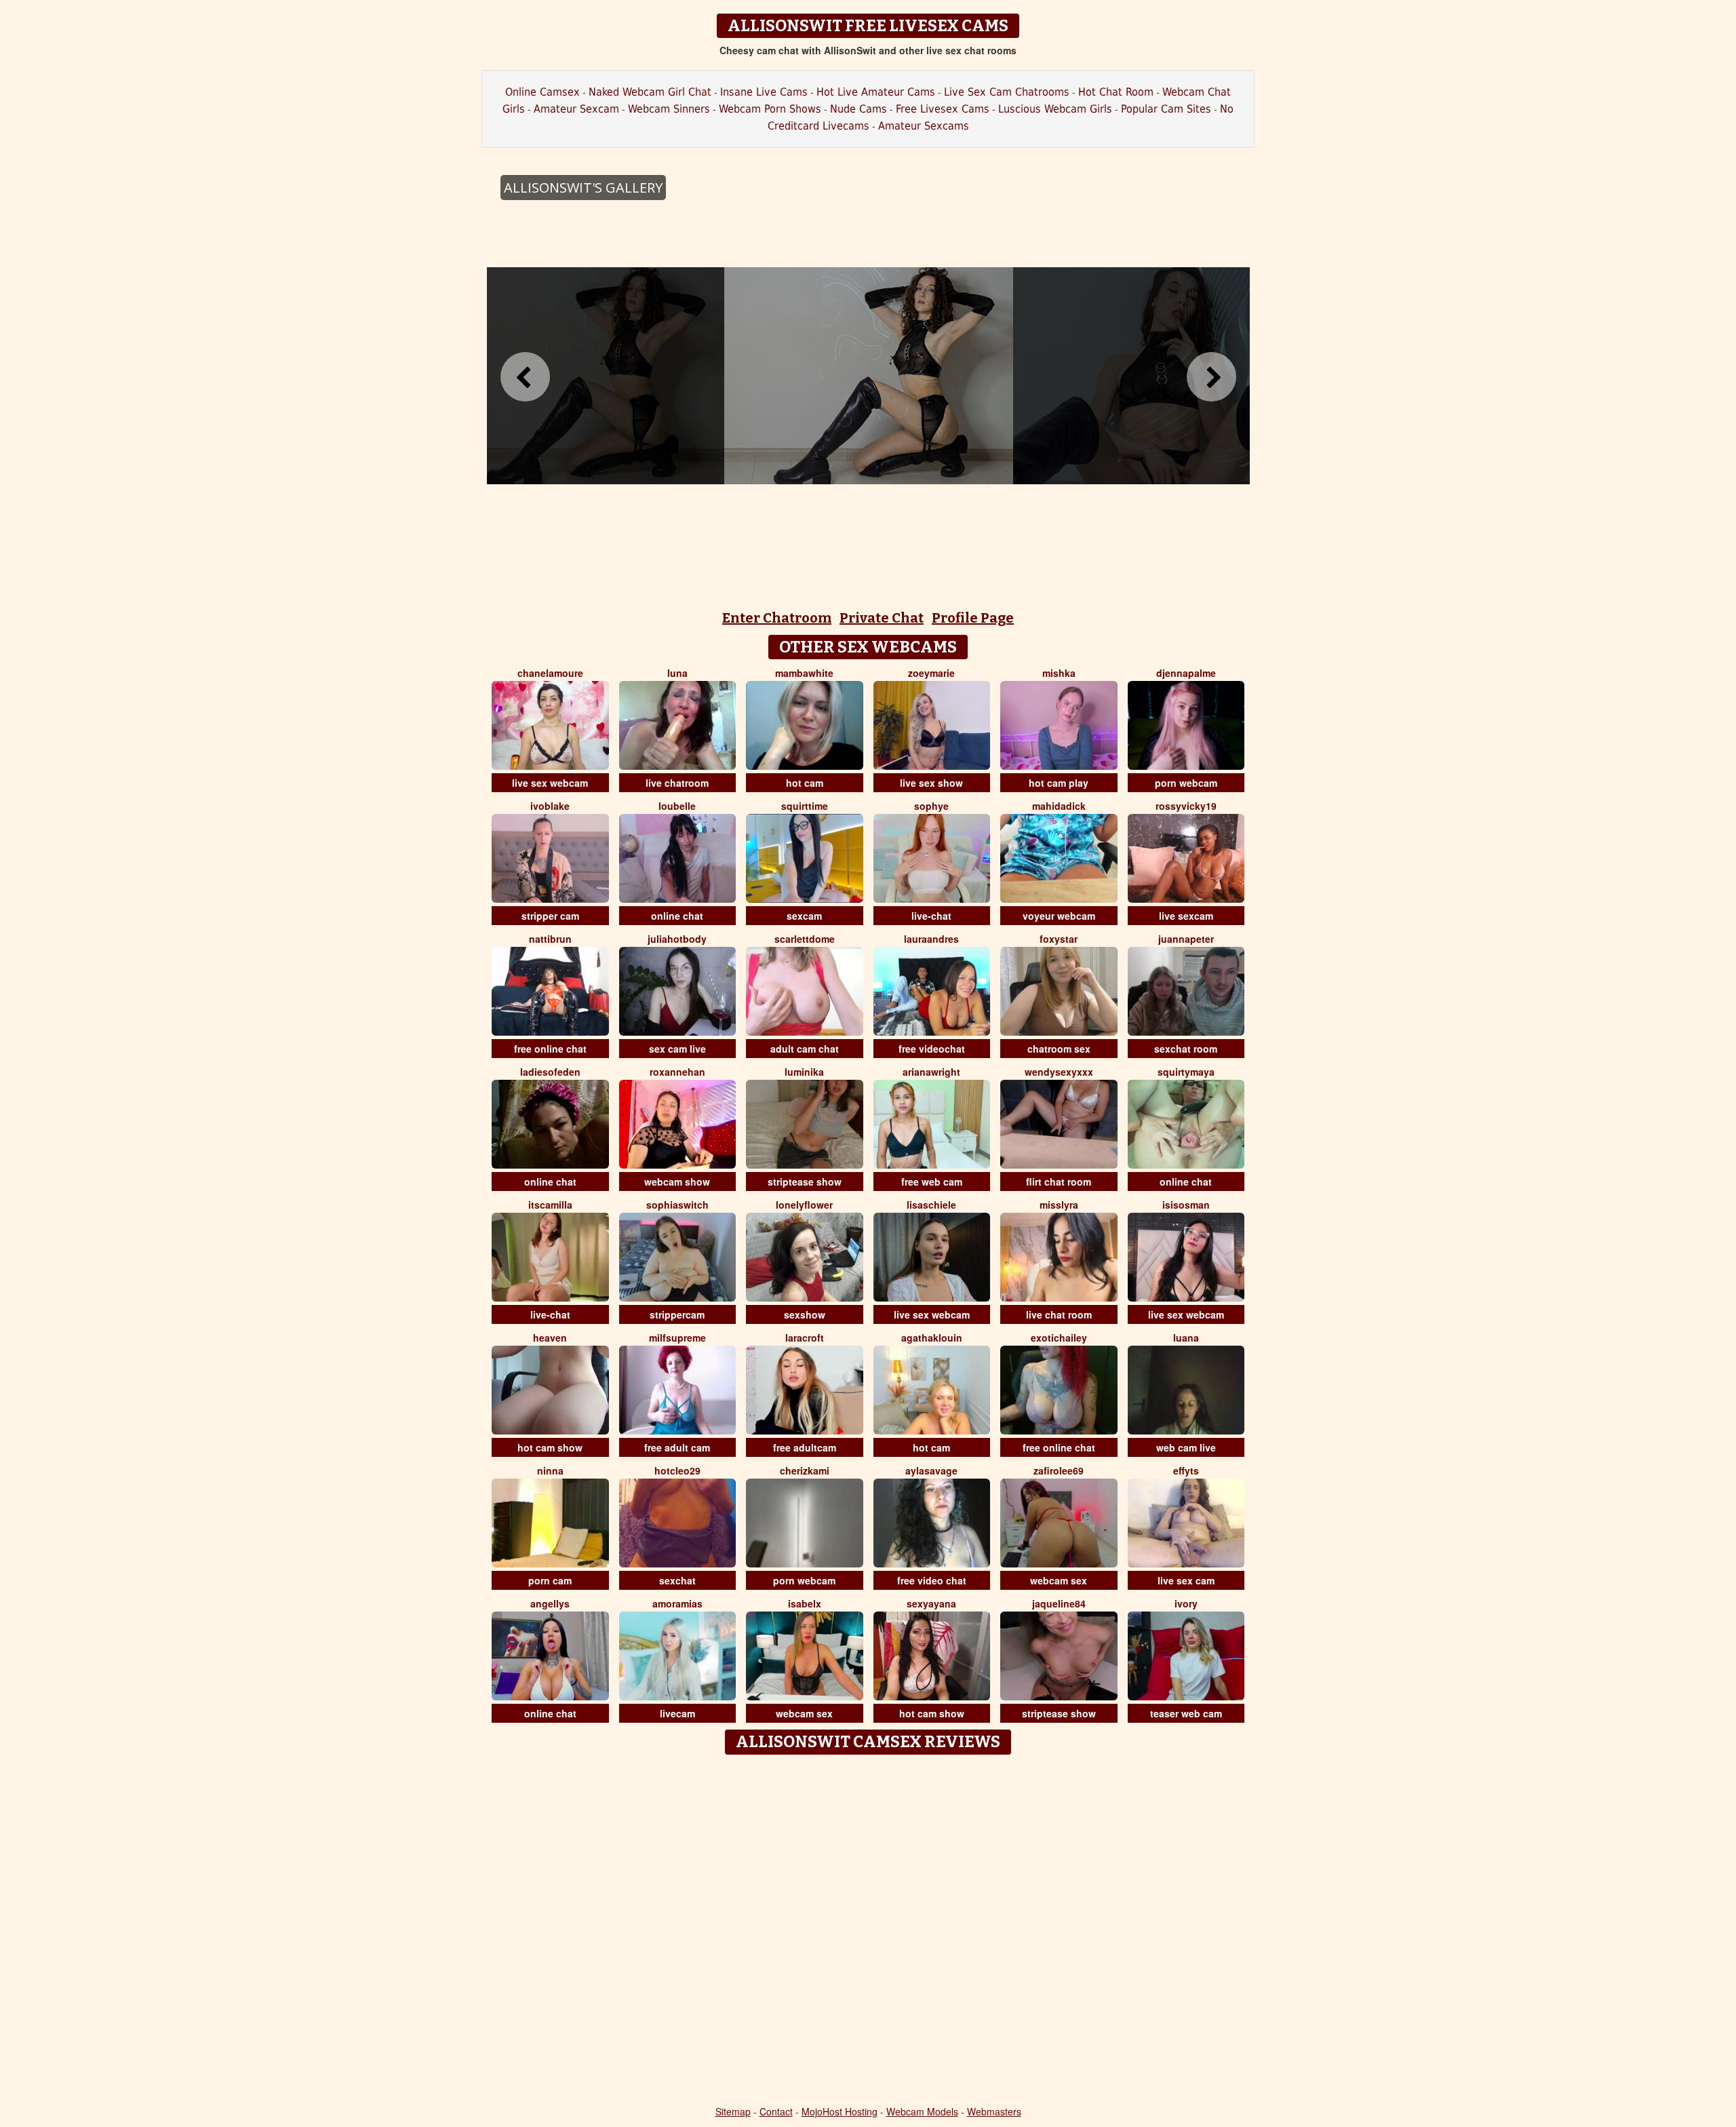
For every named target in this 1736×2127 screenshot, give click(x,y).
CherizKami (805, 1470)
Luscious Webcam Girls (1055, 109)
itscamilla (550, 1205)
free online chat (550, 1049)
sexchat (677, 1580)
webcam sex (1059, 1580)
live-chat (931, 916)
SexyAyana (931, 1603)
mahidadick (1059, 806)
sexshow (805, 1314)
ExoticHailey (1059, 1338)
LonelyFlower (804, 1205)
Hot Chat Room (1116, 92)
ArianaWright (931, 1072)
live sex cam (1186, 1580)
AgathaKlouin (932, 1338)
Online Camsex (542, 92)
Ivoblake (550, 806)
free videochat (932, 1049)
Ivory (1186, 1603)
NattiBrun (550, 939)
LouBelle (677, 806)
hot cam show (550, 1447)
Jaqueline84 (1059, 1603)
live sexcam (1186, 916)
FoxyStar (1059, 939)
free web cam (932, 1182)
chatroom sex (1059, 1049)
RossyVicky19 (1186, 806)
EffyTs (1186, 1470)
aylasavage (931, 1470)
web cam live (1186, 1447)
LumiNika (804, 1072)
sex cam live (677, 1049)
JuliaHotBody (677, 939)
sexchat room (1186, 1049)
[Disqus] (868, 1931)
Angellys (550, 1603)
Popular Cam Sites (1166, 109)
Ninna (550, 1470)
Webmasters (994, 2111)
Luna (677, 673)
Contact (776, 2111)
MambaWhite (804, 673)
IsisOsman (1186, 1205)
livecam (677, 1713)
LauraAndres (931, 939)
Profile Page (973, 618)
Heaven (550, 1338)
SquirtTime (805, 806)
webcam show (677, 1182)
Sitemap (733, 2111)
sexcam (804, 916)
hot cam (805, 783)
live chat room (1059, 1314)
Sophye (931, 806)
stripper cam (550, 916)
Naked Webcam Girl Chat (650, 92)
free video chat (932, 1580)
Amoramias (677, 1603)
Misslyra (1059, 1205)
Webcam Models (922, 2111)
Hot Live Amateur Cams (876, 92)
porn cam (550, 1580)
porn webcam (1186, 783)
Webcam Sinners (669, 109)
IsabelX (805, 1603)
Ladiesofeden (550, 1072)
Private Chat (882, 618)
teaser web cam (1186, 1713)
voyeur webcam (1059, 916)
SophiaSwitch (677, 1205)
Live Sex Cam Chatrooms (1007, 92)
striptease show (805, 1182)
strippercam (677, 1314)
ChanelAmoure (550, 673)
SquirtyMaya (1186, 1072)
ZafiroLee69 (1059, 1470)
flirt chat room (1059, 1182)
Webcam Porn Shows (770, 109)
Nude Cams (859, 109)
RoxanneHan (677, 1072)
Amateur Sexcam (576, 109)
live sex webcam (550, 783)
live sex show (931, 783)
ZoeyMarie (931, 673)
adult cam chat (805, 1049)
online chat (677, 916)
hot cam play (1059, 783)
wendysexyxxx (1059, 1072)
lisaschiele (931, 1205)
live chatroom (677, 783)
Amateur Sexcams (924, 126)
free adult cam (677, 1447)
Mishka (1059, 673)
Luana (1186, 1338)
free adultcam (805, 1447)
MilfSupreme (677, 1338)
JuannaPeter (1186, 939)
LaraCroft (805, 1338)
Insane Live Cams (764, 92)
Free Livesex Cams (943, 109)
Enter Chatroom (777, 618)
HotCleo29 (677, 1470)
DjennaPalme (1186, 673)
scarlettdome (805, 939)
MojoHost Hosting (840, 2111)
